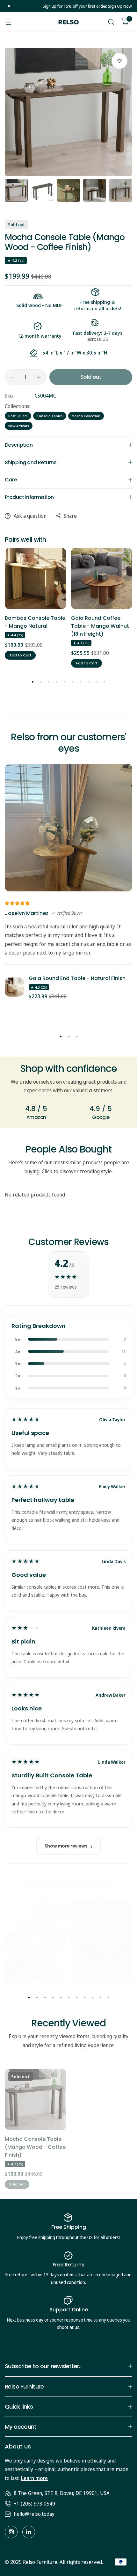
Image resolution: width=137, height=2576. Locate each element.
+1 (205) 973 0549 (34, 2504)
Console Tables (50, 416)
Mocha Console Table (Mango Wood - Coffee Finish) (35, 2147)
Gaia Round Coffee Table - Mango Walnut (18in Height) (100, 626)
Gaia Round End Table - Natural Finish (77, 978)
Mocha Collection (86, 416)
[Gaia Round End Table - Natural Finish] (14, 987)
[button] (33, 682)
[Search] (111, 22)
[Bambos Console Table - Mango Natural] (36, 578)
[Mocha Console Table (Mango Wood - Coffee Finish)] (36, 2100)
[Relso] (68, 22)
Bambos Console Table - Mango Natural (35, 622)
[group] (68, 112)
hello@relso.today (34, 2514)
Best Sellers (18, 416)
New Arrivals (19, 426)
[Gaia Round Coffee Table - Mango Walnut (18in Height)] (102, 578)
